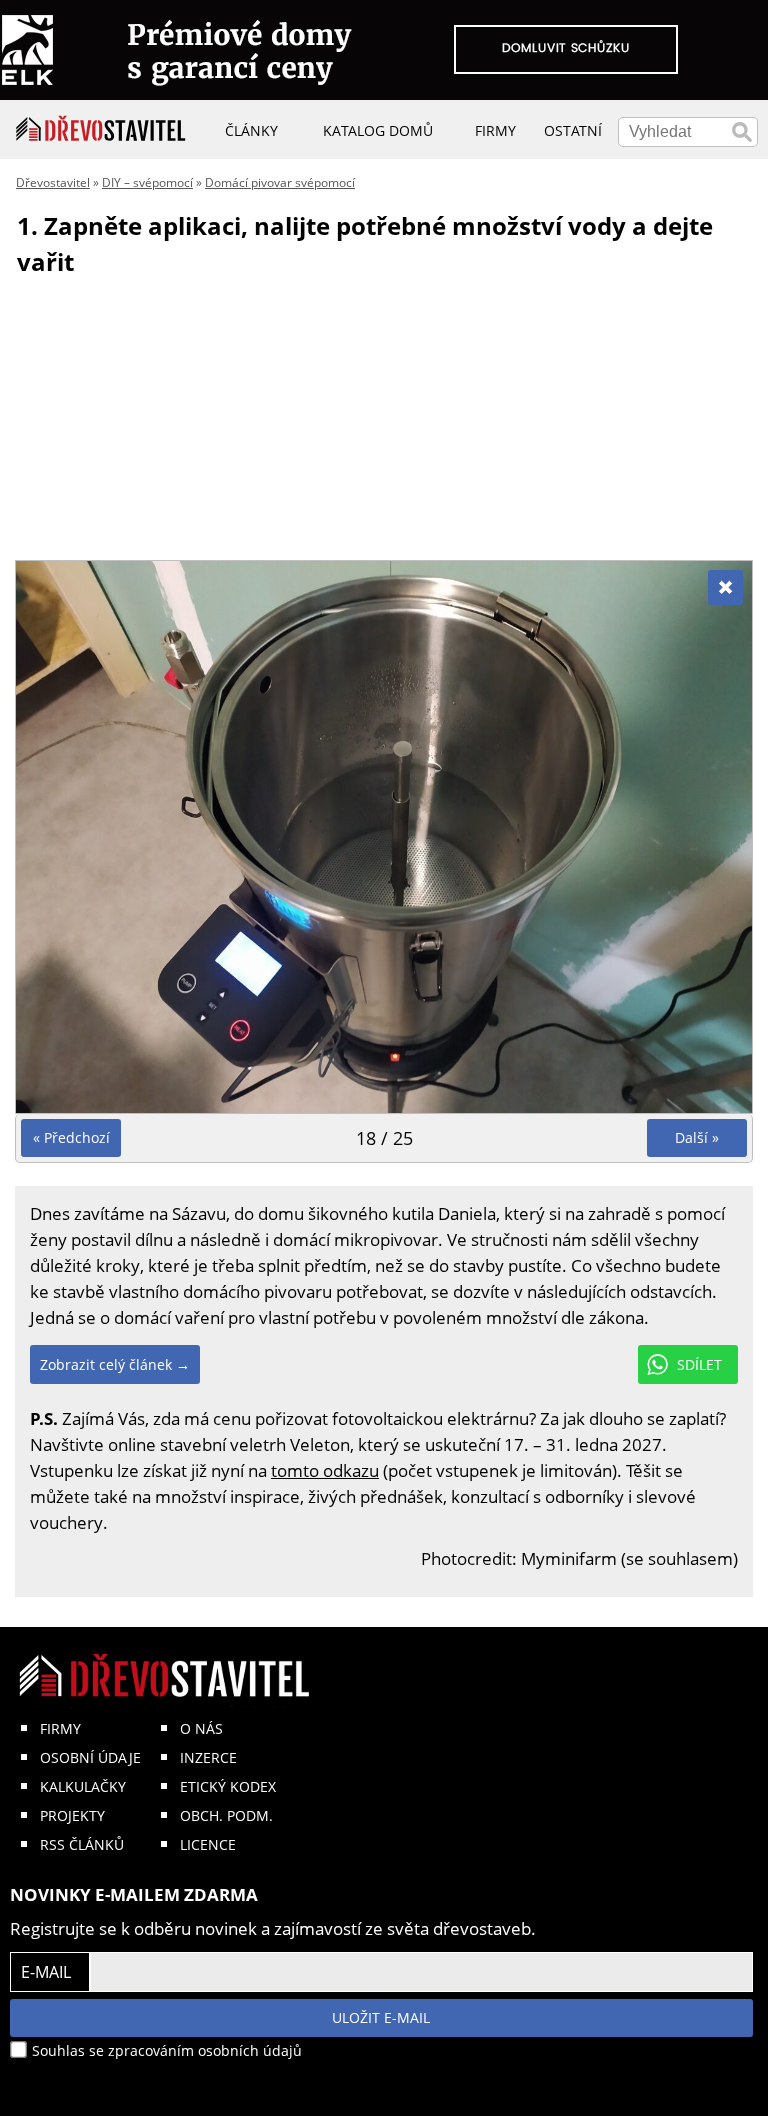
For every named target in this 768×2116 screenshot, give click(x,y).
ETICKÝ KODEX (228, 1786)
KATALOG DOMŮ (378, 130)
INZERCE (208, 1757)
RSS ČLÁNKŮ (82, 1844)
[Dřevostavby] (101, 129)
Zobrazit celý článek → (115, 1364)
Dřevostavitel (53, 182)
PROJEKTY (72, 1815)
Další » (697, 1137)
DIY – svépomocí (147, 182)
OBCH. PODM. (226, 1815)
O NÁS (201, 1728)
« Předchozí (71, 1137)
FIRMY (60, 1728)
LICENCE (208, 1844)
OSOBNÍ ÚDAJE (90, 1757)
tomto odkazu (325, 1470)
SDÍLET (699, 1364)
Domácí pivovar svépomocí (280, 182)
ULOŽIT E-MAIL (381, 2017)
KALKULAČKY (83, 1786)
